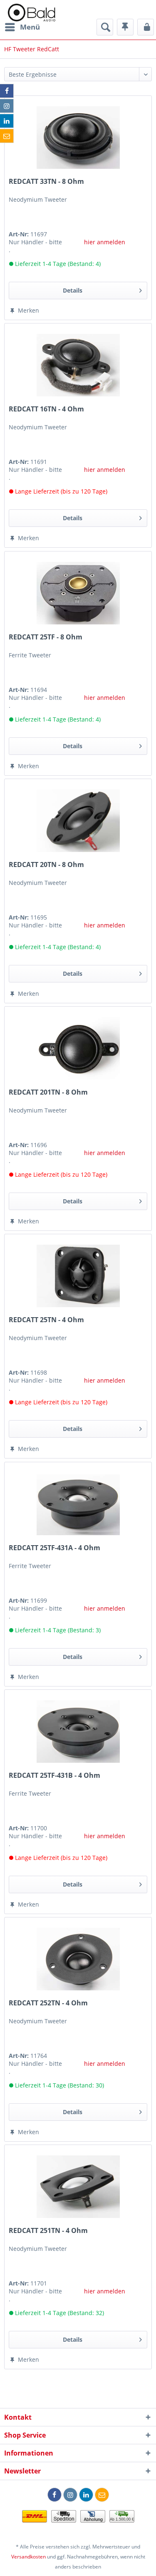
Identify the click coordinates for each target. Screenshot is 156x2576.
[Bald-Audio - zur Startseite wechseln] (31, 13)
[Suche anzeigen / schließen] (105, 27)
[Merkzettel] (125, 27)
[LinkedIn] (86, 2495)
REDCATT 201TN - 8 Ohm (48, 1092)
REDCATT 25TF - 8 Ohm (46, 637)
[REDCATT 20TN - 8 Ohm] (78, 821)
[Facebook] (54, 2495)
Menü (30, 27)
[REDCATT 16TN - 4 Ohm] (78, 365)
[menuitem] (22, 27)
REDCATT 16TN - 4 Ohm (46, 409)
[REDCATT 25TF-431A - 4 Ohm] (78, 1504)
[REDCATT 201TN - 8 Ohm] (78, 1048)
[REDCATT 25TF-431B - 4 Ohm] (78, 1732)
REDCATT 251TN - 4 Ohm (48, 2231)
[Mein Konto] (146, 27)
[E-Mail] (102, 2495)
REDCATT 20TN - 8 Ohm (46, 865)
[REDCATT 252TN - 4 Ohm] (78, 1959)
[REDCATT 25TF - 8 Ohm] (78, 593)
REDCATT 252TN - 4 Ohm (48, 2003)
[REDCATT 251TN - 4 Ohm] (78, 2187)
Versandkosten (28, 2557)
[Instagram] (70, 2495)
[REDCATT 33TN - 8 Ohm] (78, 138)
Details (73, 290)
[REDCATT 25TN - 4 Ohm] (78, 1276)
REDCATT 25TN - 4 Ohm (46, 1320)
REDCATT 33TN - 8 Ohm (46, 182)
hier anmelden (105, 242)
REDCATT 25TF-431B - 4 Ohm (54, 1775)
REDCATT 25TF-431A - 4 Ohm (54, 1548)
